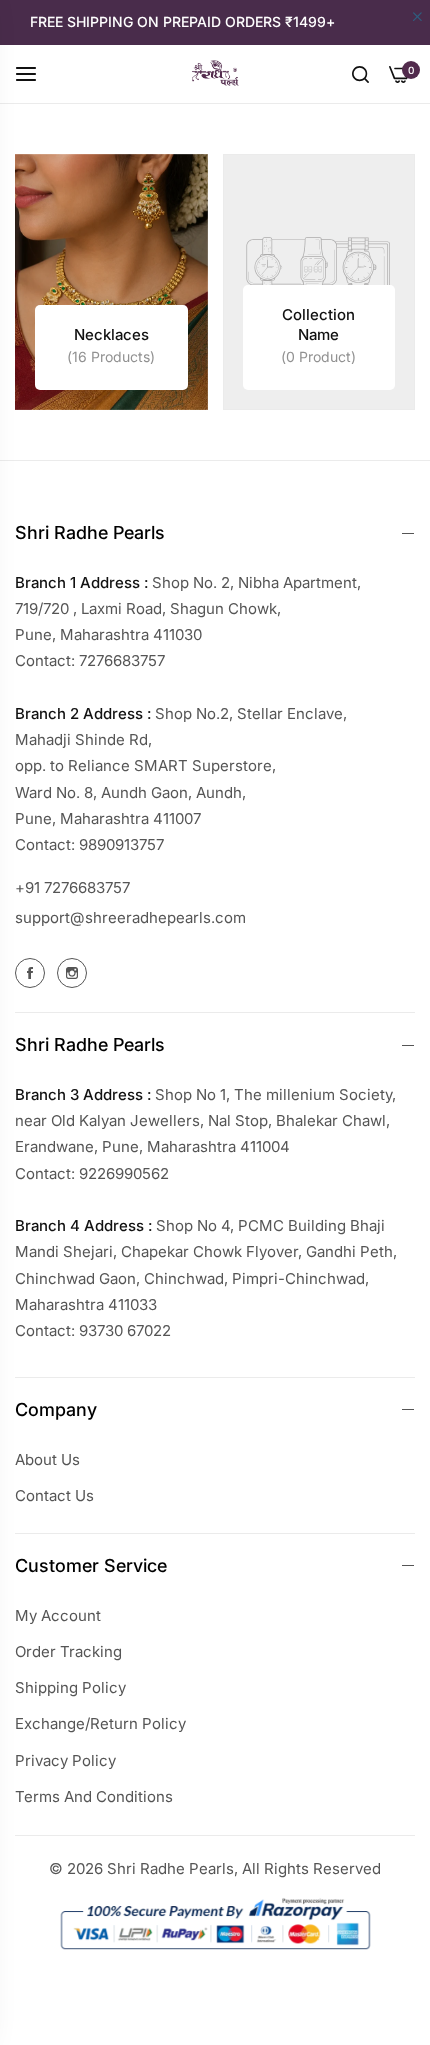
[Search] (360, 73)
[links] (111, 282)
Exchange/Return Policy (100, 1723)
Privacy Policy (65, 1760)
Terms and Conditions (94, 1796)
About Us (47, 1459)
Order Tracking (68, 1651)
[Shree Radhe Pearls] (215, 74)
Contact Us (54, 1495)
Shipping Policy (70, 1687)
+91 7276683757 (72, 887)
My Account (58, 1615)
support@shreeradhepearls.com (130, 917)
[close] (417, 18)
